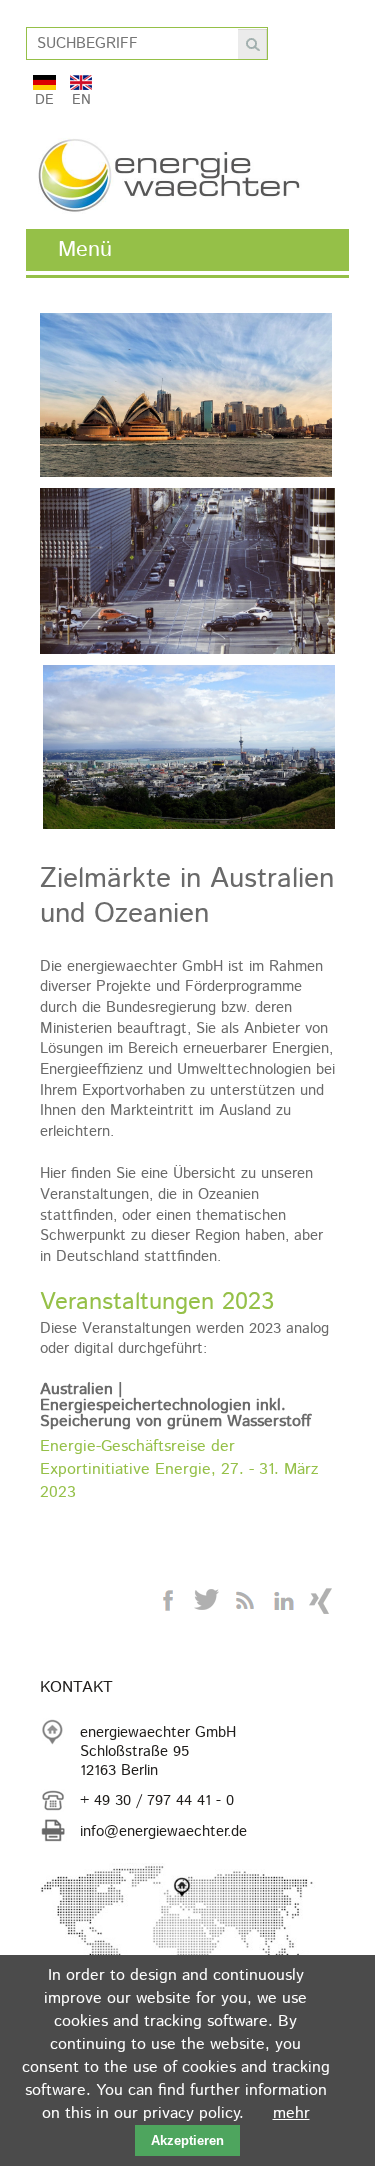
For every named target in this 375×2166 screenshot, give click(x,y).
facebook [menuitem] (169, 1601)
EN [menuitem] (81, 97)
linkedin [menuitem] (283, 1601)
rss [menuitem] (245, 1601)
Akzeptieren (187, 2140)
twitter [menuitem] (207, 1601)
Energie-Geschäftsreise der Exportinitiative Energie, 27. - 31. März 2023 (179, 1469)
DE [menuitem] (44, 97)
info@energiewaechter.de (163, 1831)
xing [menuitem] (321, 1601)
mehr (291, 2113)
